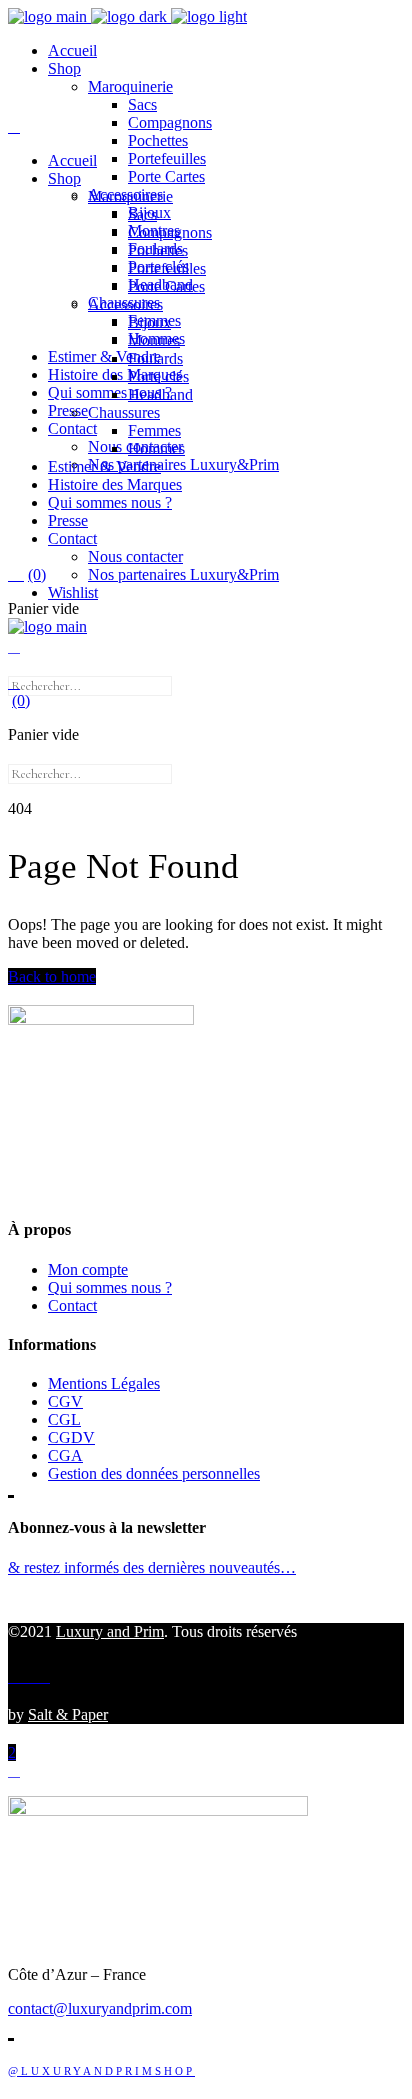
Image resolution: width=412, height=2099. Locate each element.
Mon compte (88, 1269)
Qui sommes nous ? (110, 1287)
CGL (64, 1419)
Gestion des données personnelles (154, 1473)
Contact (72, 1305)
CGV (65, 1401)
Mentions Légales (104, 1383)
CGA (65, 1455)
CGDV (71, 1437)
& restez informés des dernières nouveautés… (152, 1567)
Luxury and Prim (110, 1631)
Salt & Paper (68, 1714)
